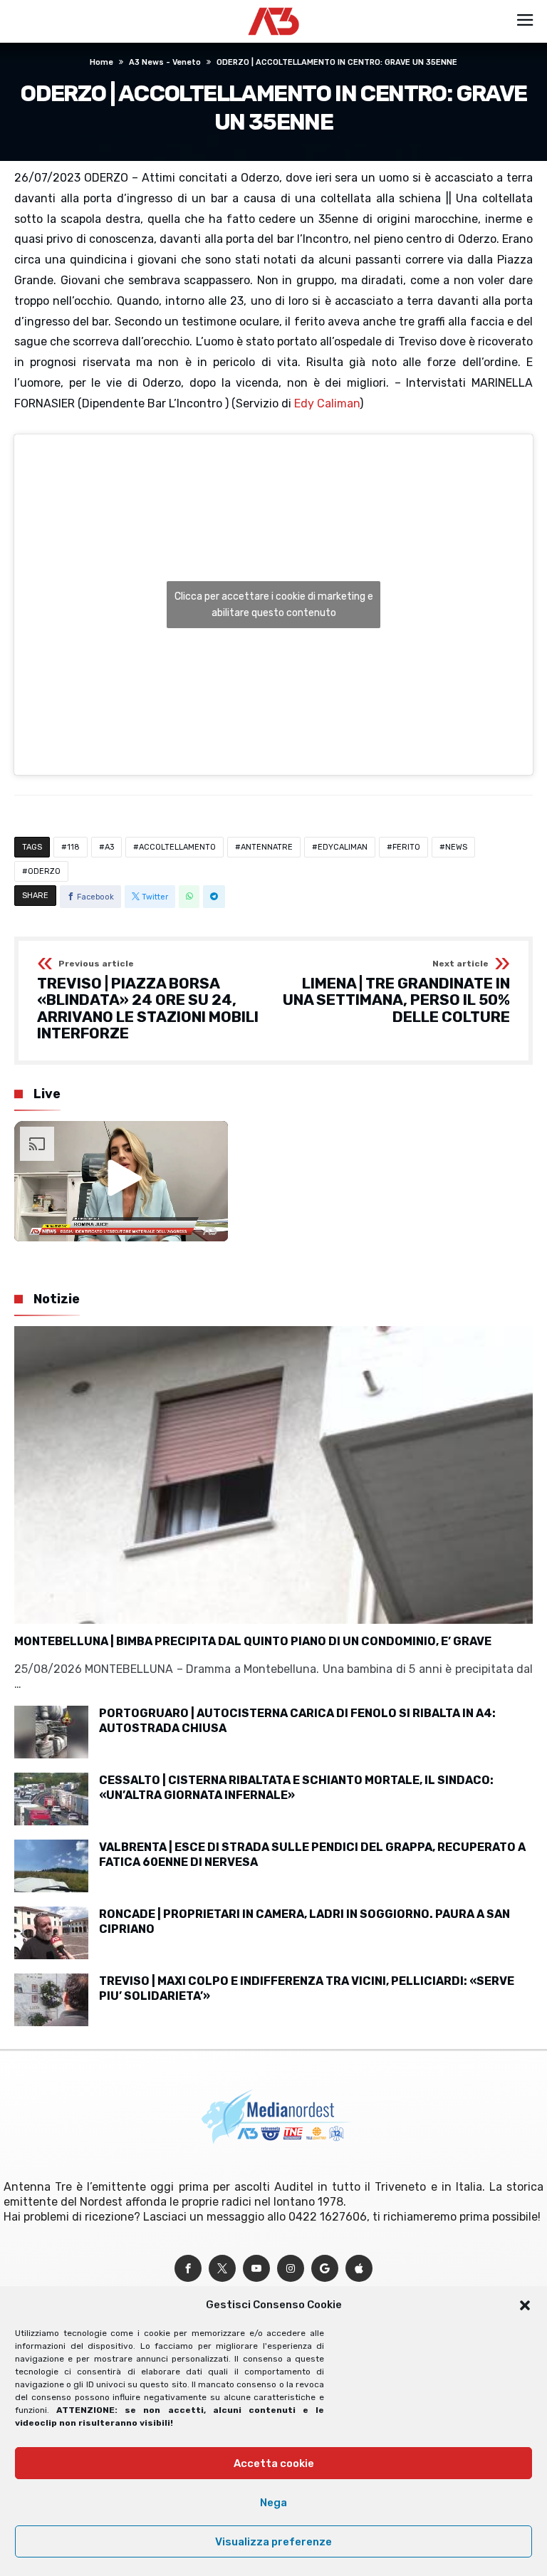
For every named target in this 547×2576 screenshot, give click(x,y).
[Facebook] (188, 2269)
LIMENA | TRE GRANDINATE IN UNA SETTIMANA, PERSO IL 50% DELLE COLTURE (396, 992)
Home (101, 62)
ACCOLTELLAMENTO (177, 847)
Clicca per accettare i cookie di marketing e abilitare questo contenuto (274, 605)
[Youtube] (256, 2269)
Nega (273, 2503)
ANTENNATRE (267, 847)
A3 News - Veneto (165, 62)
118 (73, 847)
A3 (109, 847)
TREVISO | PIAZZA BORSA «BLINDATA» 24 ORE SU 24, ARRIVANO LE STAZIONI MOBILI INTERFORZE (148, 1001)
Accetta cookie (274, 2463)
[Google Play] (325, 2269)
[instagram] (291, 2269)
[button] (525, 2305)
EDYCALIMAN (343, 847)
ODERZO (44, 871)
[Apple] (359, 2269)
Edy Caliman (327, 403)
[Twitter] (222, 2269)
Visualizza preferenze (273, 2542)
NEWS (456, 847)
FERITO (406, 847)
